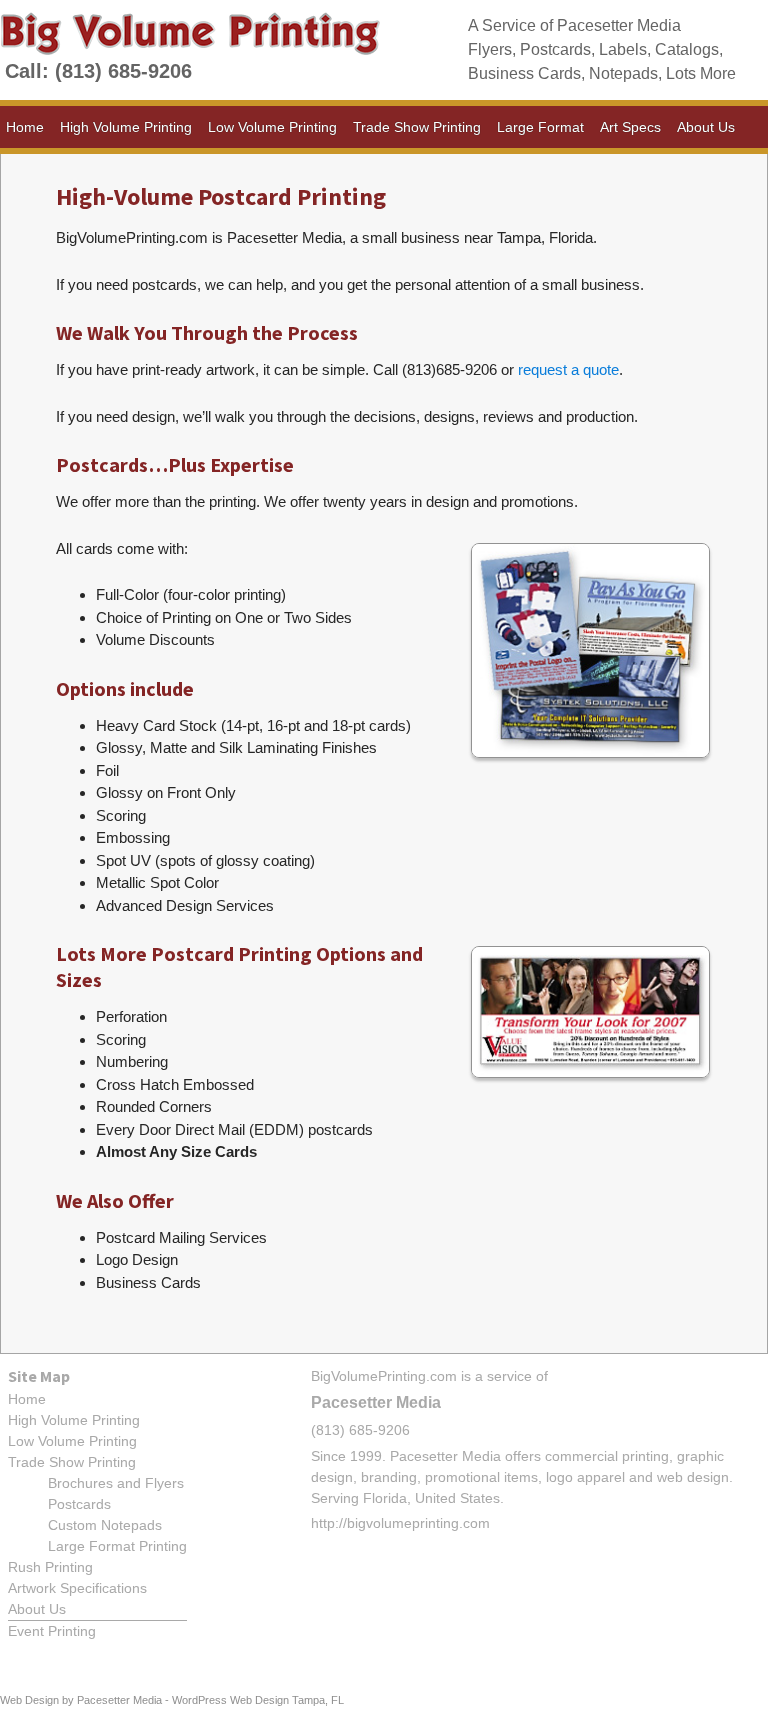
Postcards (79, 1504)
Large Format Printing (117, 1546)
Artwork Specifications (77, 1588)
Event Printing (52, 1631)
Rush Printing (50, 1567)
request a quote (568, 369)
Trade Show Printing (417, 127)
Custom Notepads (105, 1525)
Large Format (540, 127)
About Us (706, 127)
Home (25, 127)
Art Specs (630, 127)
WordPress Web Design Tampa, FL (258, 1700)
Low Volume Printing (272, 127)
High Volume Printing (126, 127)
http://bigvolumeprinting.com (400, 1523)
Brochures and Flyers (116, 1483)
